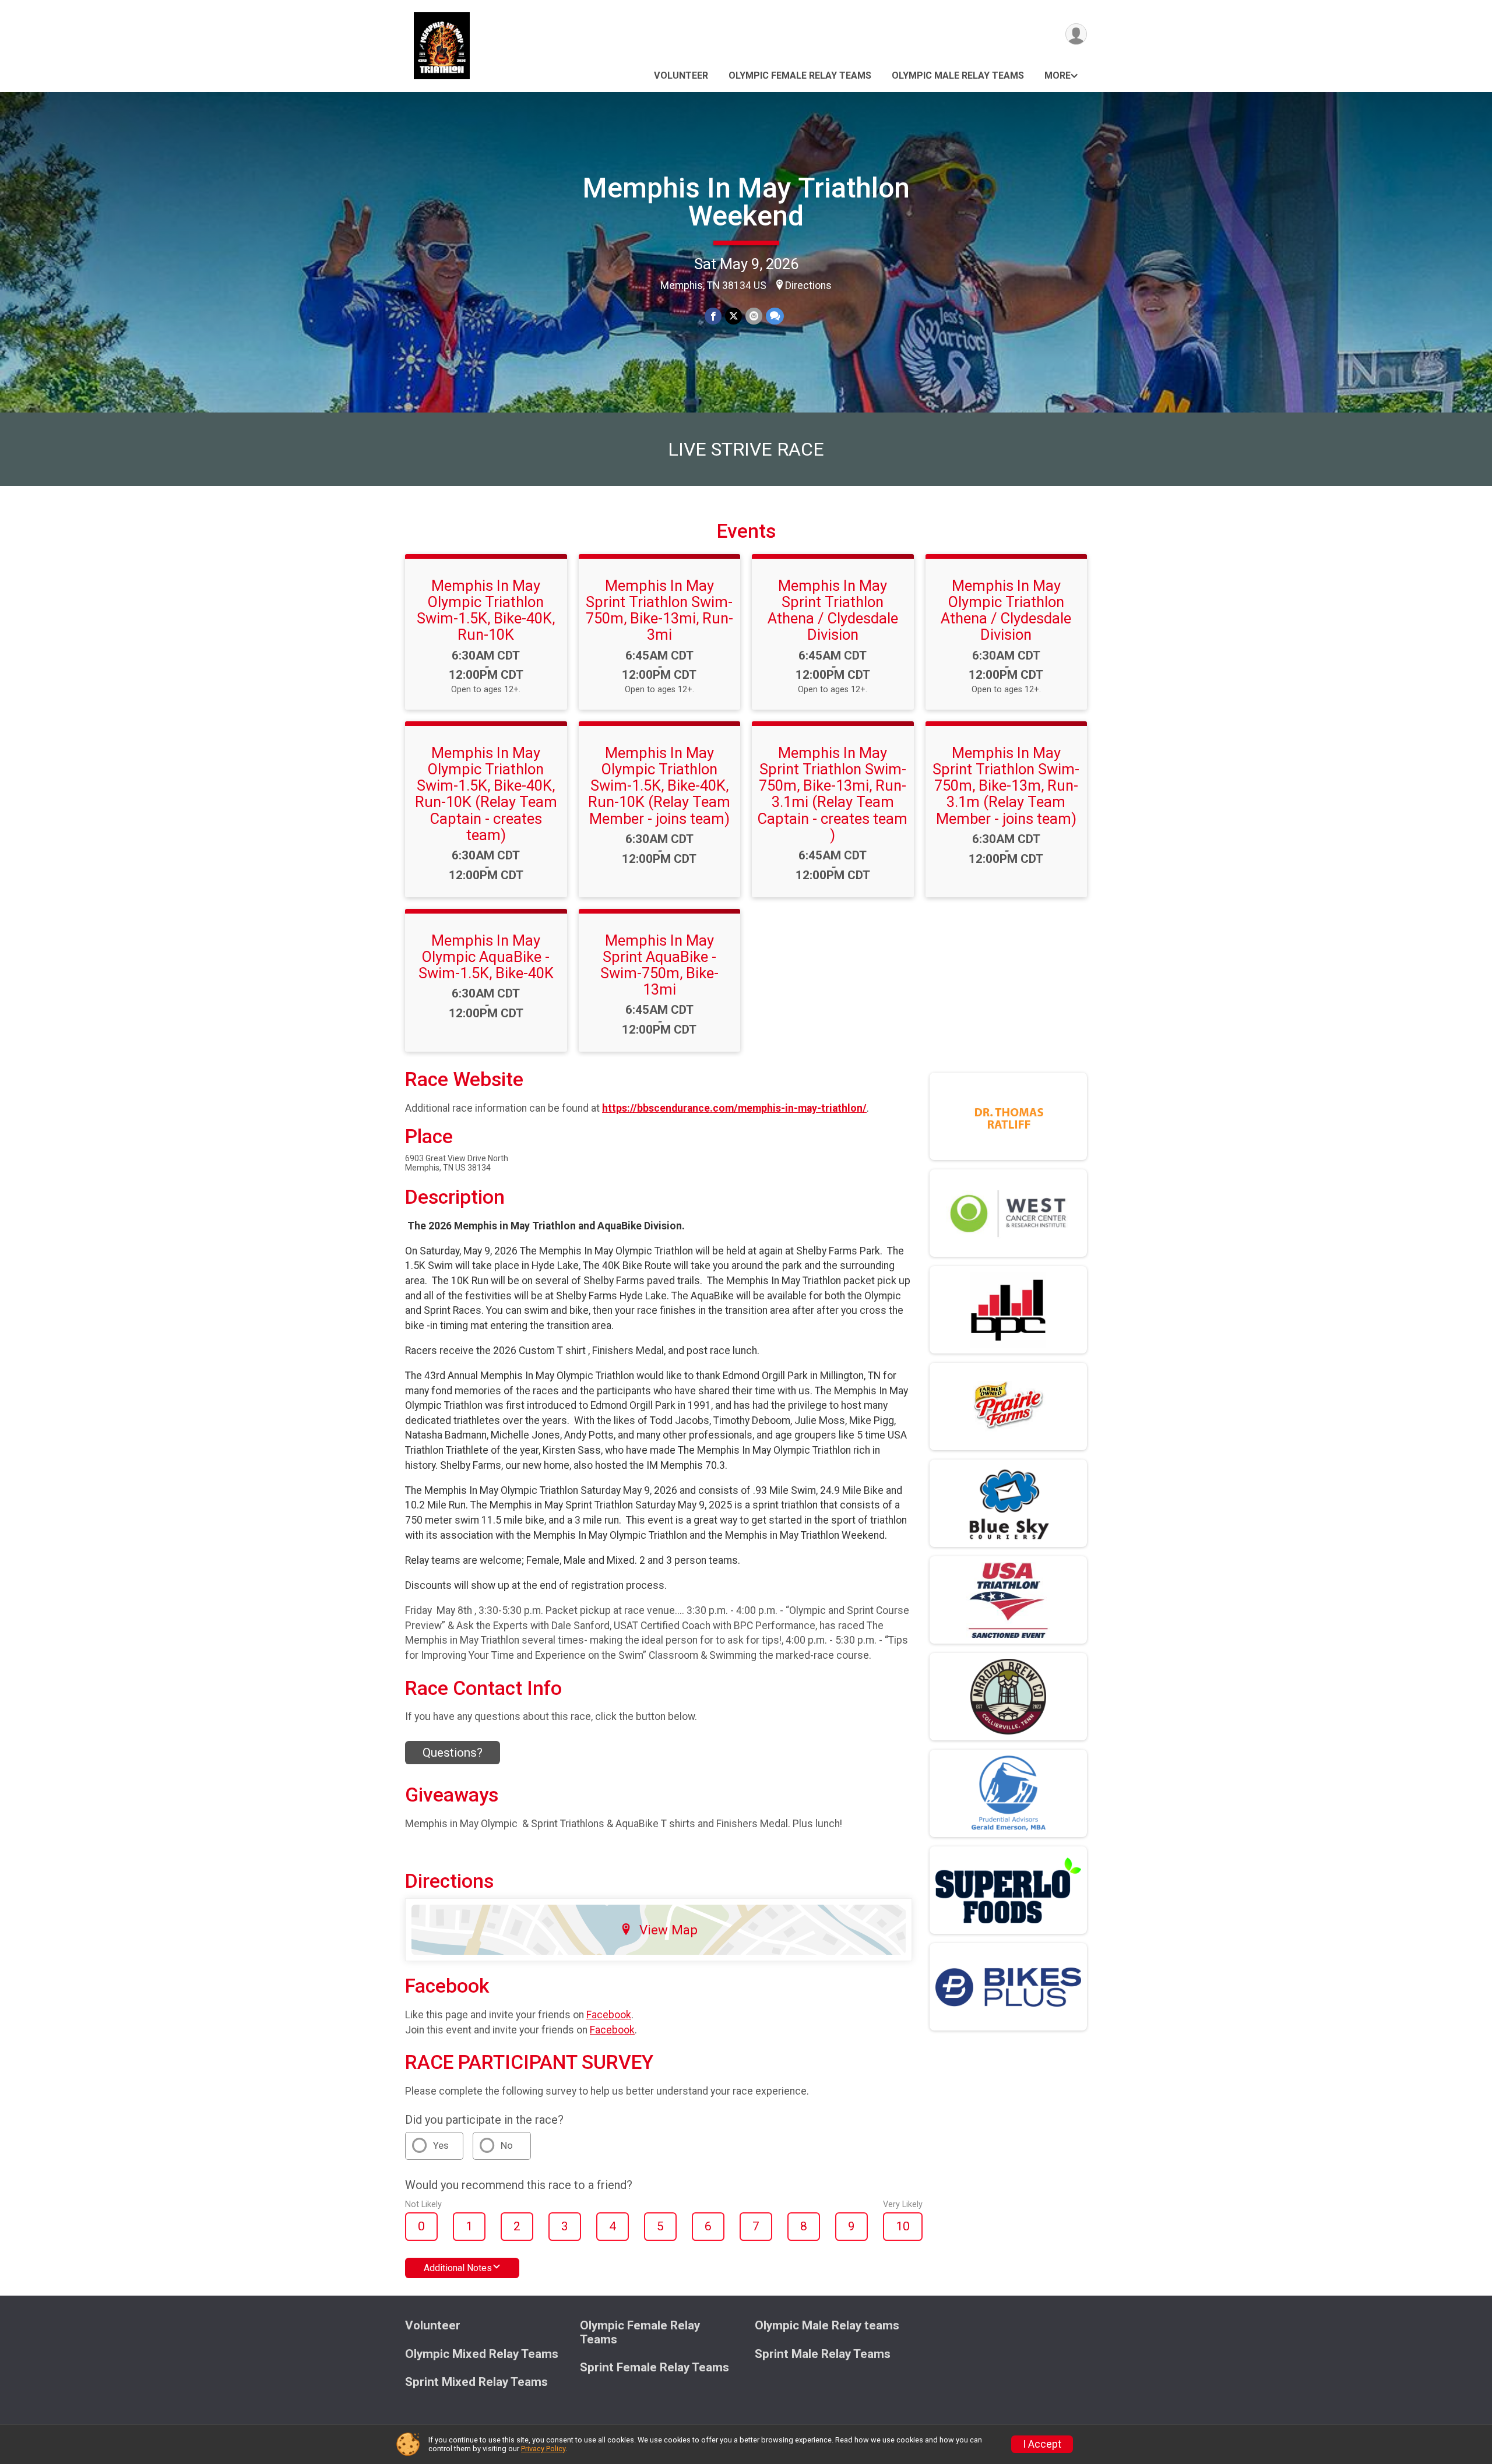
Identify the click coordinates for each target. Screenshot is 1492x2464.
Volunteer (681, 75)
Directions (808, 285)
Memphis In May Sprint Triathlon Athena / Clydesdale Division (833, 610)
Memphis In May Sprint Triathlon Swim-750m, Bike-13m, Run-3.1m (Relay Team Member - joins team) (1006, 786)
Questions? (453, 1753)
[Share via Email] (754, 316)
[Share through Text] (775, 316)
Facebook (609, 2015)
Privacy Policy (543, 2449)
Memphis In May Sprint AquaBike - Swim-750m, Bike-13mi (659, 965)
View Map (668, 1930)
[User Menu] (1076, 34)
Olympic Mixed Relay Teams (482, 2354)
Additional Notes (458, 2268)
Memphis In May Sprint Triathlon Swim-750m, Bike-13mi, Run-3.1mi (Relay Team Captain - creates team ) (833, 794)
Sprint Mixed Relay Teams (476, 2382)
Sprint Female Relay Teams (654, 2368)
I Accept (1042, 2444)
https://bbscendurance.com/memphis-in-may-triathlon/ (734, 1108)
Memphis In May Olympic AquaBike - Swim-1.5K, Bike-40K (486, 957)
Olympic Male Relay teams (958, 75)
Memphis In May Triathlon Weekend (746, 202)
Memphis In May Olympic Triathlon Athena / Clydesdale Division (1006, 610)
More (1058, 75)
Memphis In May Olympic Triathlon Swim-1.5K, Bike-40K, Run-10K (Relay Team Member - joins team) (659, 786)
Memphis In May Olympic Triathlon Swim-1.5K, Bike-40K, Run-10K (486, 610)
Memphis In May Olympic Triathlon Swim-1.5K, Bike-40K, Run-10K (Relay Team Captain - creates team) (486, 794)
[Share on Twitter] (733, 316)
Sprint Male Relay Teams (823, 2354)
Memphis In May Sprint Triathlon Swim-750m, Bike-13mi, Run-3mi (659, 610)
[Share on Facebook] (713, 316)
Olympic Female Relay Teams (800, 75)
